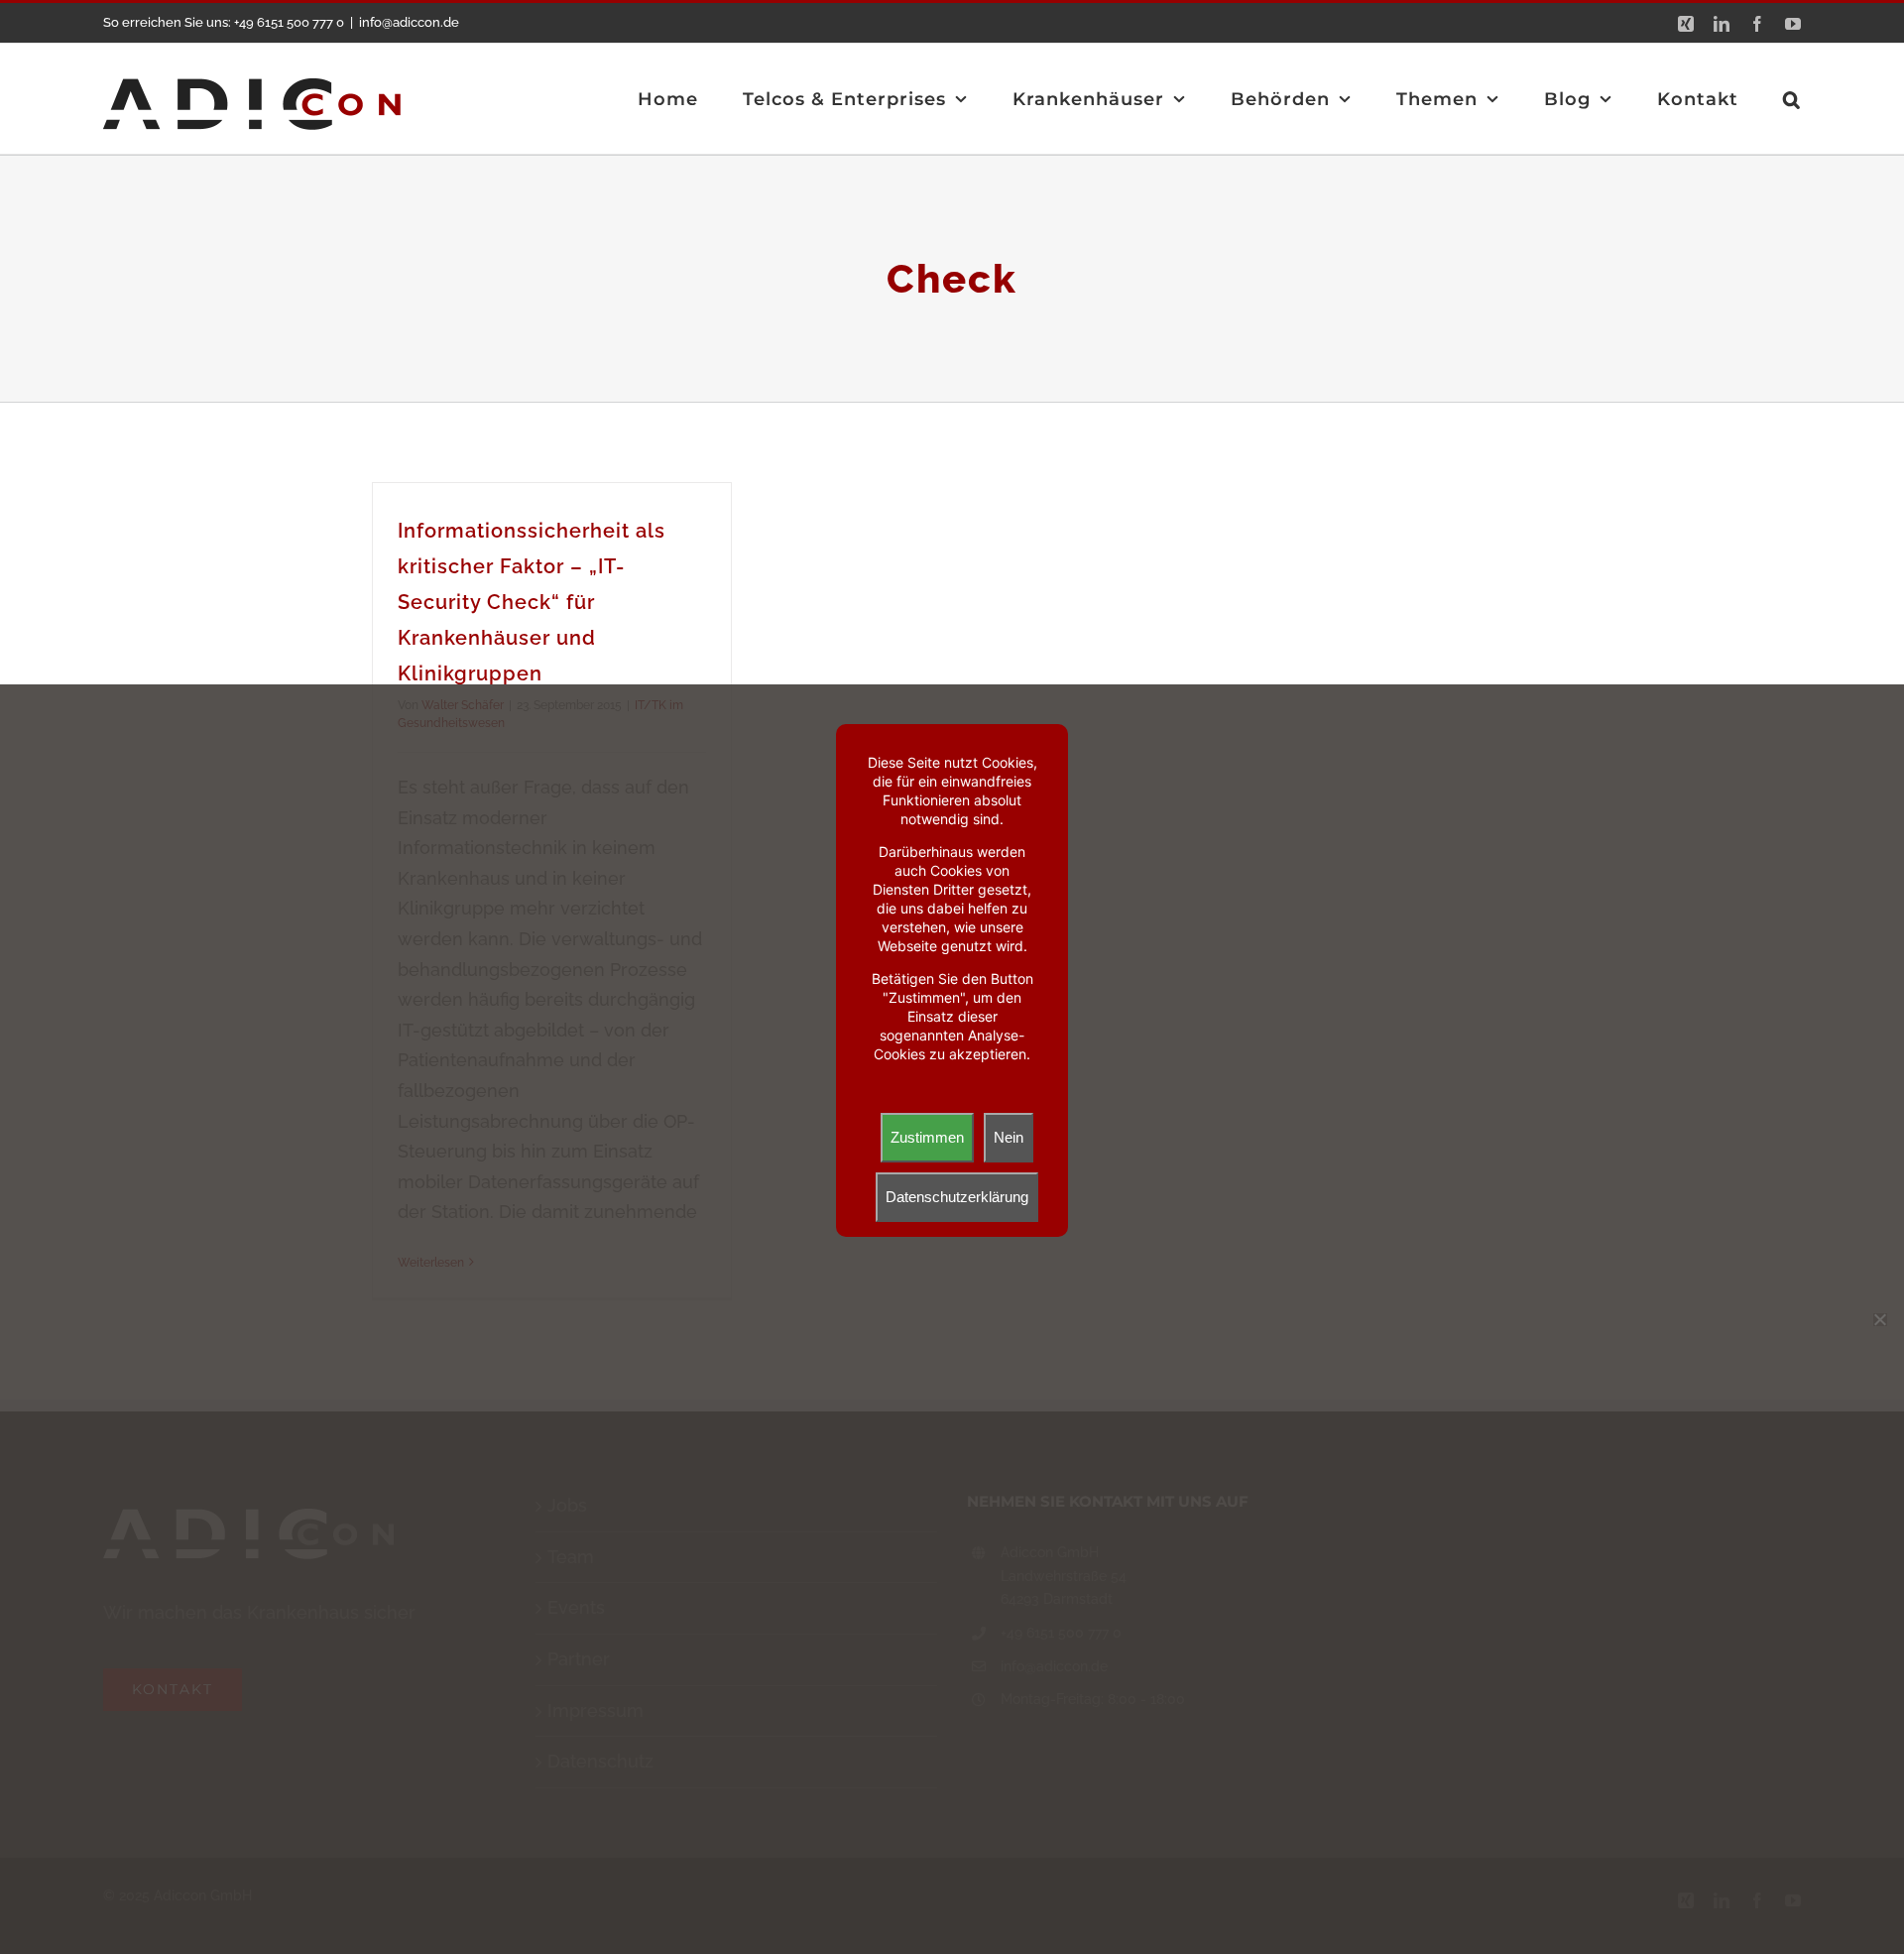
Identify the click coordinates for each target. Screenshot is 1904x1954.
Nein (1009, 1137)
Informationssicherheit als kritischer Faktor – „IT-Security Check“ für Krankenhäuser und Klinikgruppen (532, 602)
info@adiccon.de (409, 22)
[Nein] (1879, 1319)
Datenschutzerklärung (957, 1197)
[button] (1792, 99)
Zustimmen (927, 1137)
